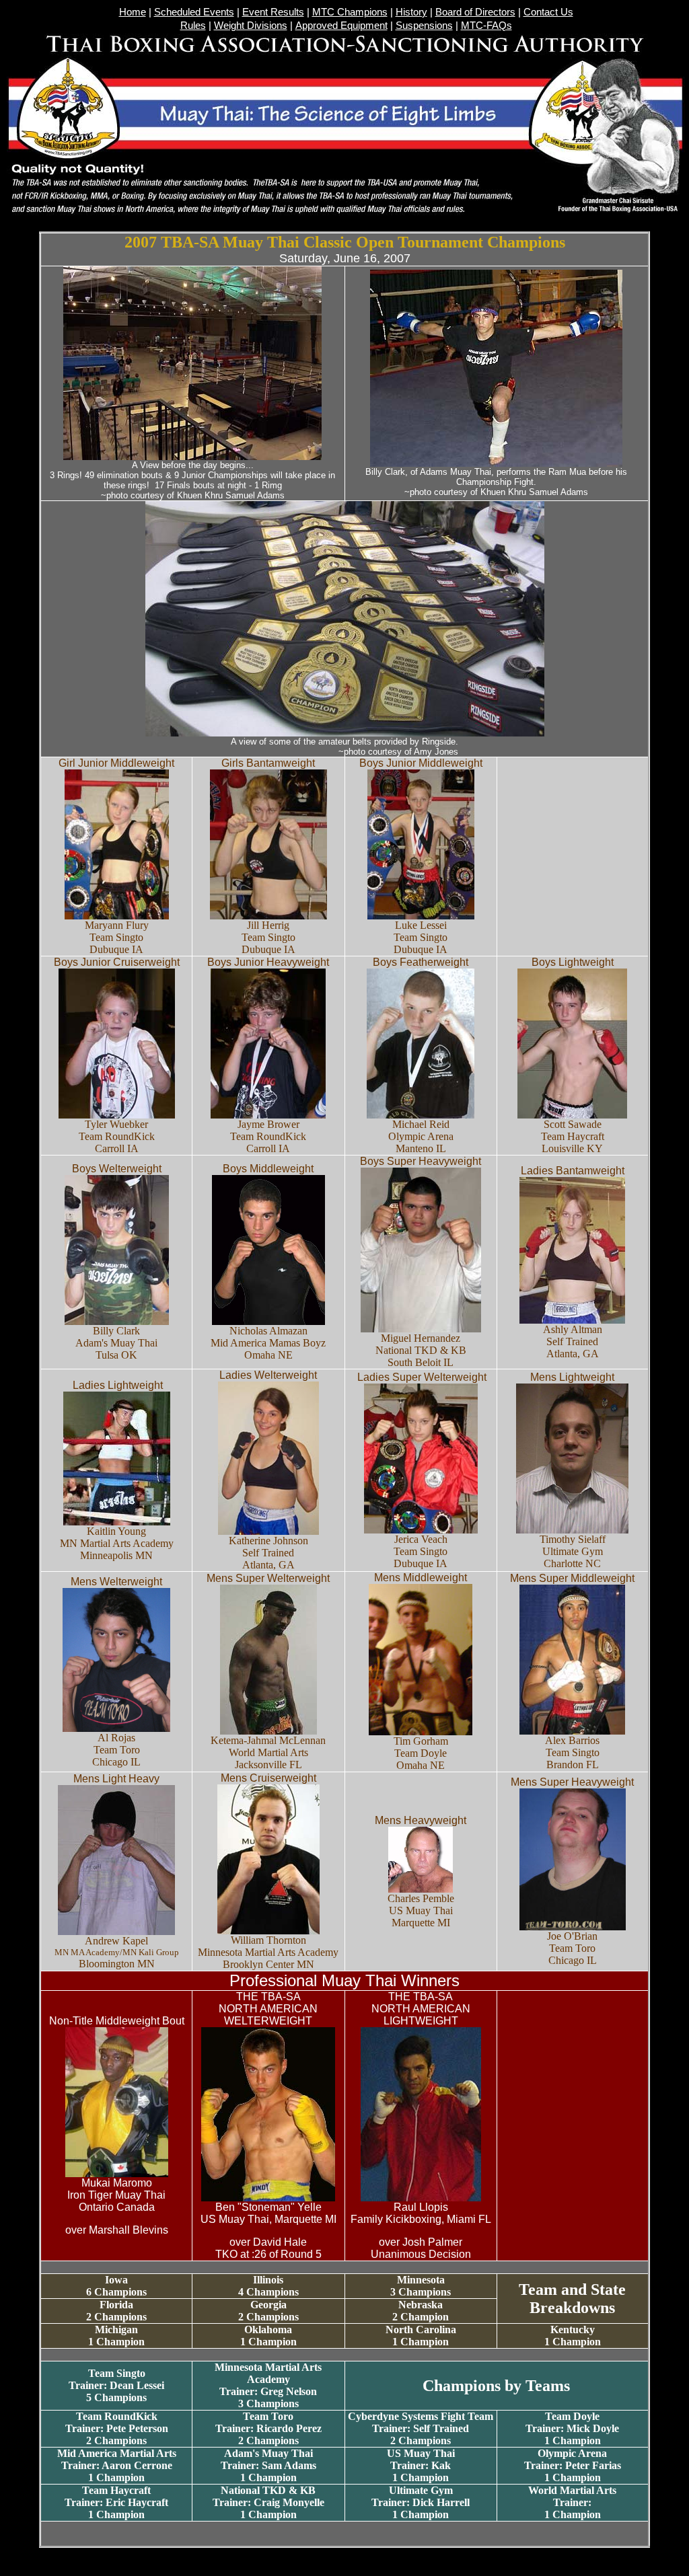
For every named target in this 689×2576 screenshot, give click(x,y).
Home (133, 12)
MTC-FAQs (486, 26)
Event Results (273, 12)
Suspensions (424, 26)
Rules (193, 26)
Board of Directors (475, 12)
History (411, 12)
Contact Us (548, 12)
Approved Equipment (341, 26)
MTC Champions (350, 12)
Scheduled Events (194, 12)
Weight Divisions (251, 26)
